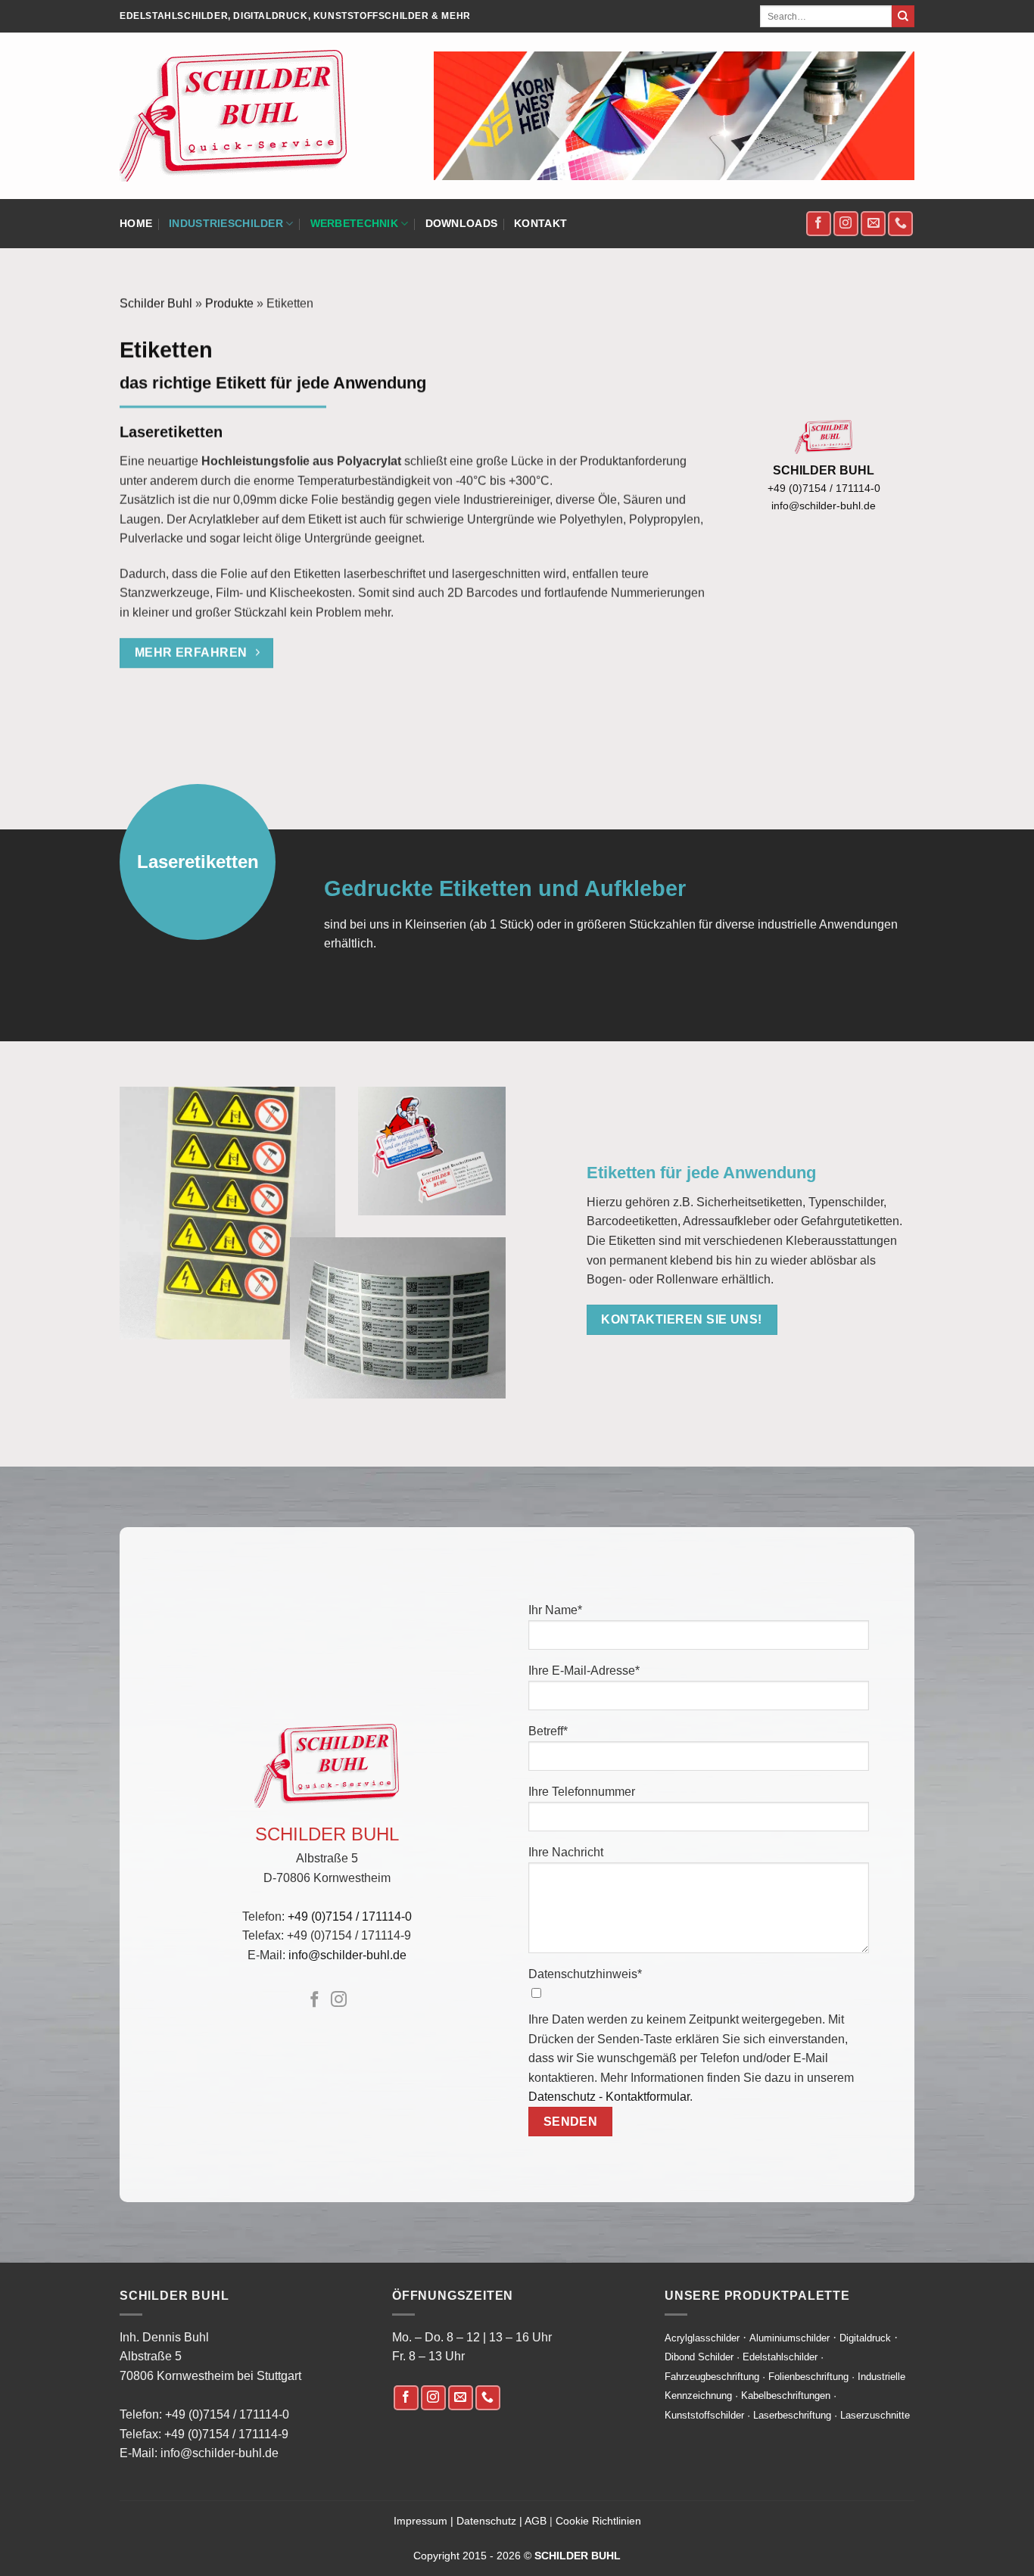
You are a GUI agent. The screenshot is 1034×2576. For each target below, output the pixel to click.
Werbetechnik (354, 223)
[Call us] (488, 2398)
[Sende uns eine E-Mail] (873, 224)
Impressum (420, 2521)
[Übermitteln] (903, 17)
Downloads (462, 223)
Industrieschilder (226, 223)
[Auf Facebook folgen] (819, 224)
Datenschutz (486, 2521)
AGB (536, 2521)
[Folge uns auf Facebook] (406, 2398)
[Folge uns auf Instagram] (433, 2398)
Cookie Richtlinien (598, 2521)
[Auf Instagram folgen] (846, 224)
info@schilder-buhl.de (824, 506)
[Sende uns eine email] (461, 2398)
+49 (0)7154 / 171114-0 (824, 488)
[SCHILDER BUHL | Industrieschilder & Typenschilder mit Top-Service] (233, 116)
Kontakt (540, 223)
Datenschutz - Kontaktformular (609, 2097)
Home (136, 223)
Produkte (229, 303)
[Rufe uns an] (900, 224)
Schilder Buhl (156, 303)
